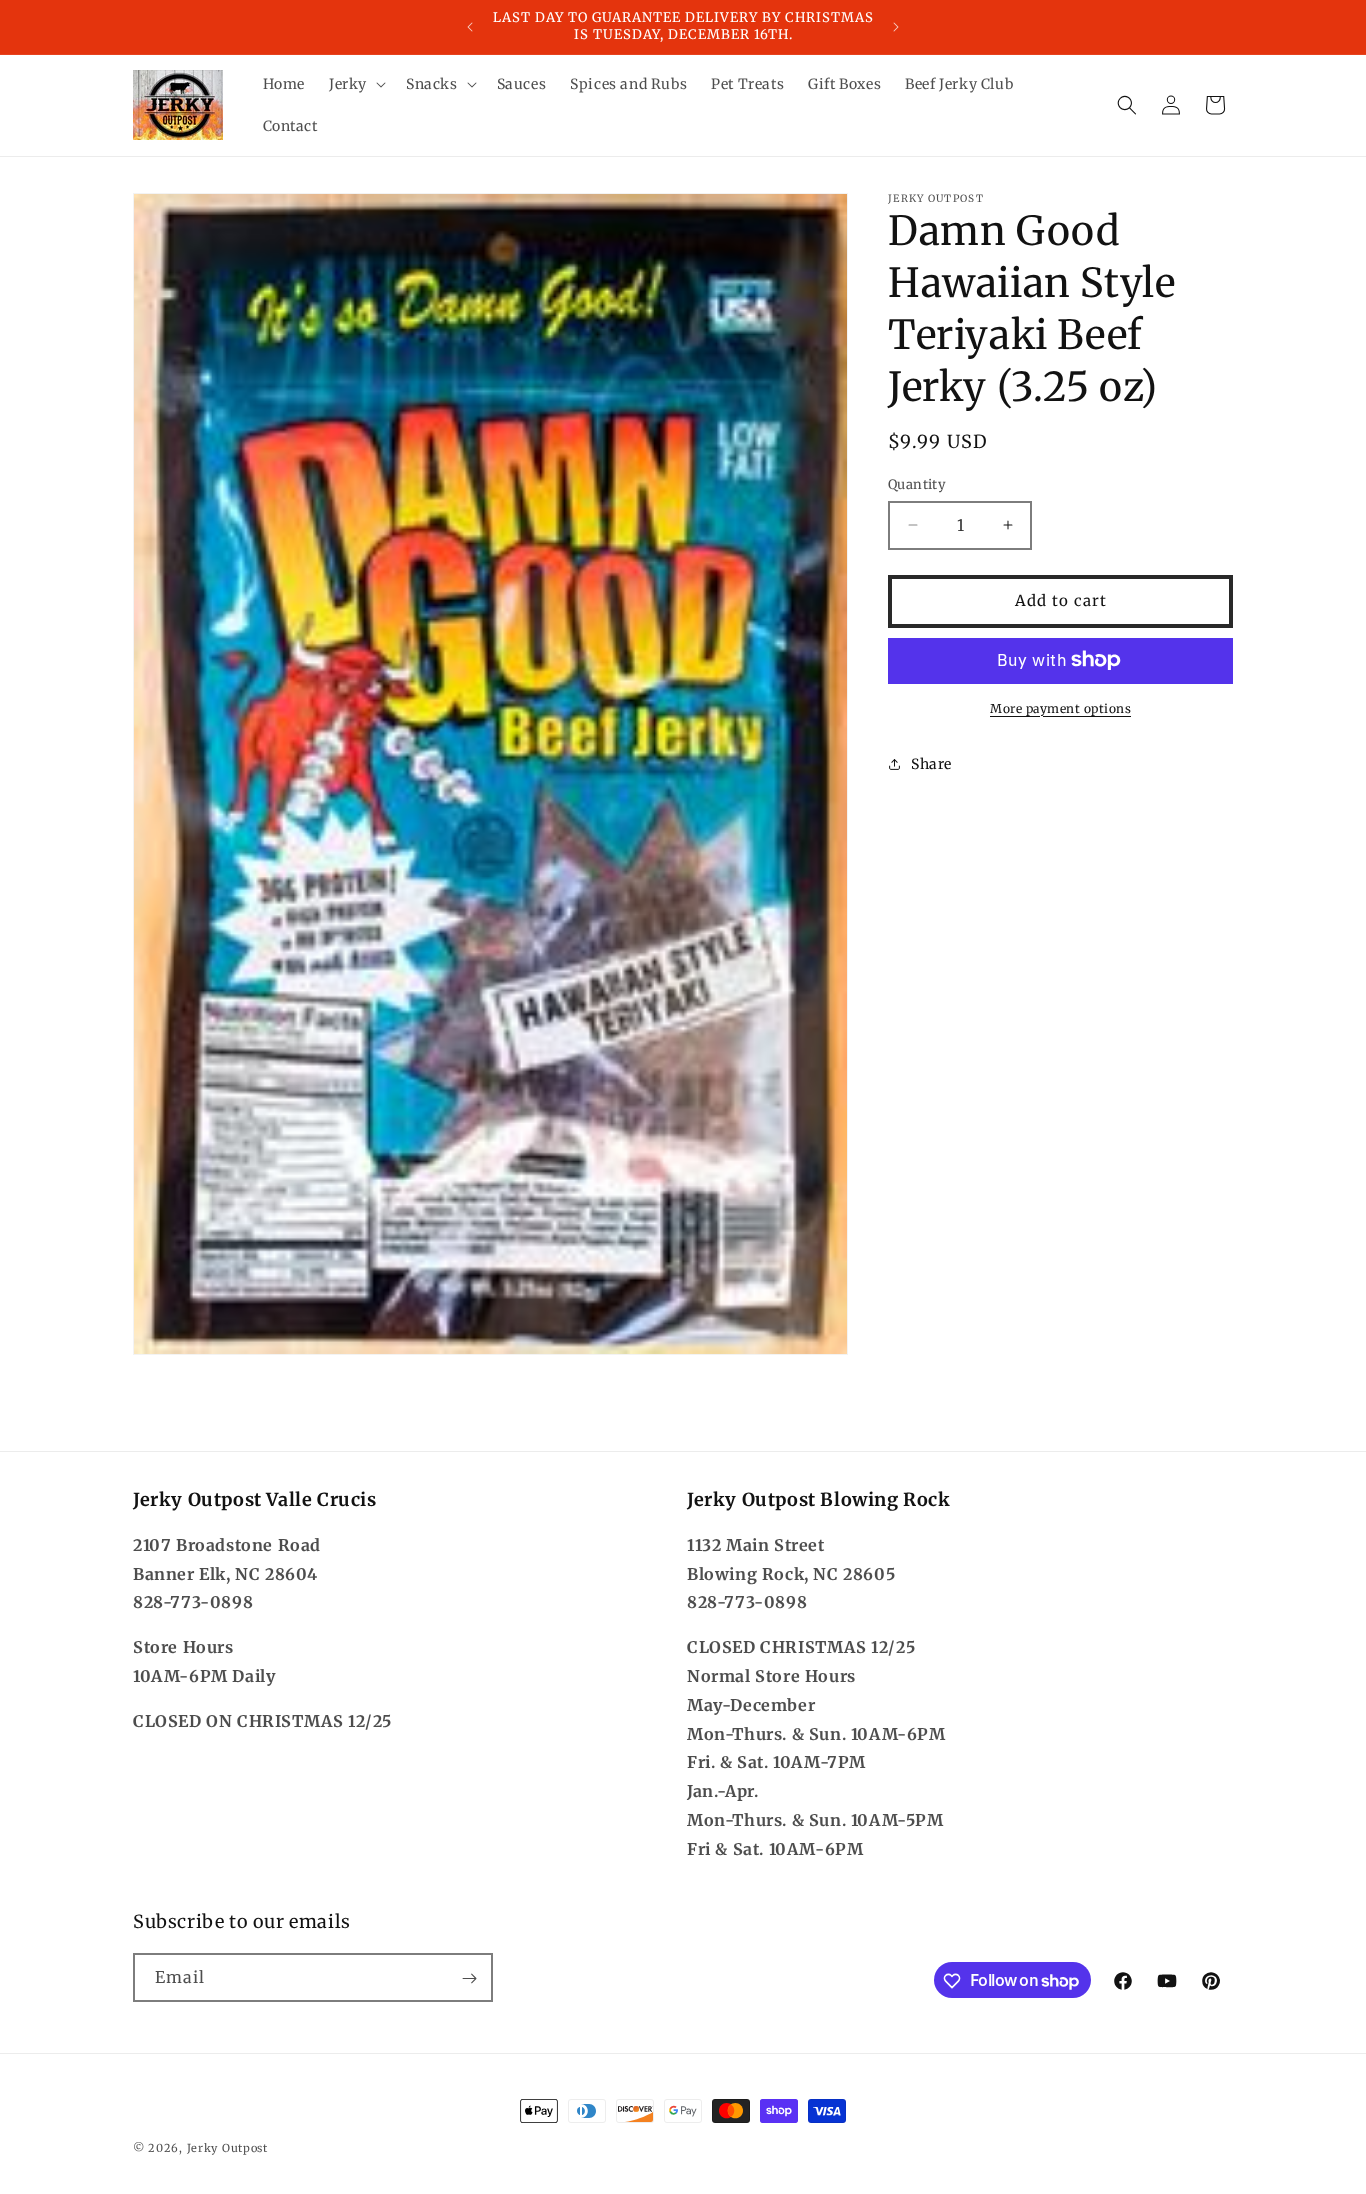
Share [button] (931, 764)
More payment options (1060, 707)
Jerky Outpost (227, 2148)
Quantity (917, 484)
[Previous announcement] (470, 27)
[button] (355, 84)
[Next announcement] (896, 27)
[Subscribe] (469, 1978)
